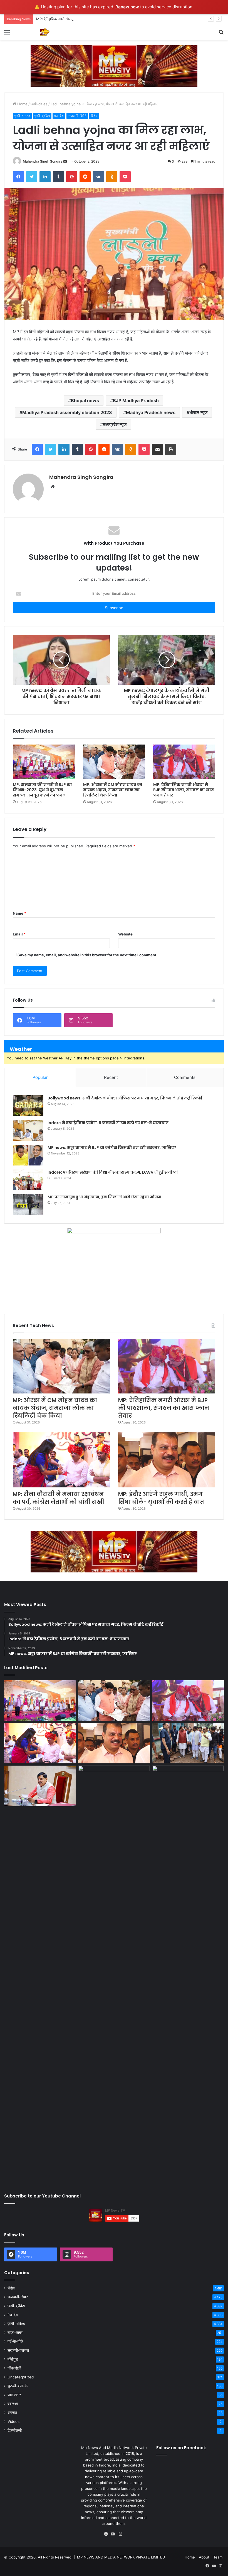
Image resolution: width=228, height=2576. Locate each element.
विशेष (94, 116)
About (204, 2557)
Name (19, 913)
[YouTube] (114, 2534)
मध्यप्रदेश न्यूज (115, 424)
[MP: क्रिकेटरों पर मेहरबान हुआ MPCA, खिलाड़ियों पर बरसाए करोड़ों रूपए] (188, 1974)
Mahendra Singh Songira (43, 161)
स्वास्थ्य (13, 2404)
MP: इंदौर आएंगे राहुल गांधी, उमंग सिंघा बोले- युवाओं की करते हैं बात (161, 1498)
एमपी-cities (39, 104)
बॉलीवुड (13, 2359)
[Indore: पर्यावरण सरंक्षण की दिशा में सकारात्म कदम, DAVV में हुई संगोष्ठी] (28, 1180)
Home (22, 104)
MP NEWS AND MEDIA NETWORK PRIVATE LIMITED (121, 2557)
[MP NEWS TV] (44, 32)
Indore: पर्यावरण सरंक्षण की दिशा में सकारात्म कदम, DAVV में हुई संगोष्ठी (113, 1172)
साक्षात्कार (14, 2395)
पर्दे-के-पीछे (15, 2341)
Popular (40, 1077)
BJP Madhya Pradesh (136, 400)
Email (19, 934)
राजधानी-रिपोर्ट (77, 116)
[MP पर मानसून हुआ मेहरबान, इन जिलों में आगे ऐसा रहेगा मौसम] (28, 1205)
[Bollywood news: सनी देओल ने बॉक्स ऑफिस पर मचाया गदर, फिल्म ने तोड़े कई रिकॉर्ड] (28, 1106)
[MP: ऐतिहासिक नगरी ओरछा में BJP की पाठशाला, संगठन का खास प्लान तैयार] (184, 762)
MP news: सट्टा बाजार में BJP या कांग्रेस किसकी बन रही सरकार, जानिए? (112, 1148)
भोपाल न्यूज (198, 412)
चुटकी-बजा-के (18, 2386)
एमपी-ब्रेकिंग (42, 116)
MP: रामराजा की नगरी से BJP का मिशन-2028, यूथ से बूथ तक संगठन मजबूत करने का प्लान (42, 790)
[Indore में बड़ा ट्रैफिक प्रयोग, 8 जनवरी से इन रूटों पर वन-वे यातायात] (28, 1130)
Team (218, 2557)
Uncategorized (21, 2377)
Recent (111, 1077)
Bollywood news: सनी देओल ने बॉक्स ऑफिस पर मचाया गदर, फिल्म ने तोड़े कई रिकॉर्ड (125, 1098)
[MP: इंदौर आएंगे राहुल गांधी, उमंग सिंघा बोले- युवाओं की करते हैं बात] (167, 1460)
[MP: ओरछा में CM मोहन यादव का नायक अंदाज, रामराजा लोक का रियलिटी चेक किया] (114, 762)
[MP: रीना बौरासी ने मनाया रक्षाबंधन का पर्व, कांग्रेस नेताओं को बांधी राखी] (61, 1460)
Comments (185, 1077)
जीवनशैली (14, 2368)
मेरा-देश (59, 116)
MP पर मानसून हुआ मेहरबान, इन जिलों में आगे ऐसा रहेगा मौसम (104, 1197)
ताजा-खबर (15, 2333)
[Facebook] (107, 2534)
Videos (13, 2421)
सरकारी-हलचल (18, 2350)
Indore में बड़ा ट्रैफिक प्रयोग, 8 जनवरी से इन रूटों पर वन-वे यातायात (108, 1123)
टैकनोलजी (15, 2430)
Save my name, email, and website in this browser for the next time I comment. (87, 955)
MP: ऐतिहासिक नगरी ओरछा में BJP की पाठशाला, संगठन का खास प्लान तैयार (87, 19)
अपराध (12, 2413)
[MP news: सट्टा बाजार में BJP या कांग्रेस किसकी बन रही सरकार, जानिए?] (28, 1155)
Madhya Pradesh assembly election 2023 (67, 412)
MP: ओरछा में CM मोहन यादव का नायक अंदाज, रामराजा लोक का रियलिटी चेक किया (113, 790)
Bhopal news (85, 400)
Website (125, 934)
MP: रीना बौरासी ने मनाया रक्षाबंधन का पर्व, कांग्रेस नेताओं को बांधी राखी (59, 1498)
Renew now (127, 7)
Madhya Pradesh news (151, 412)
